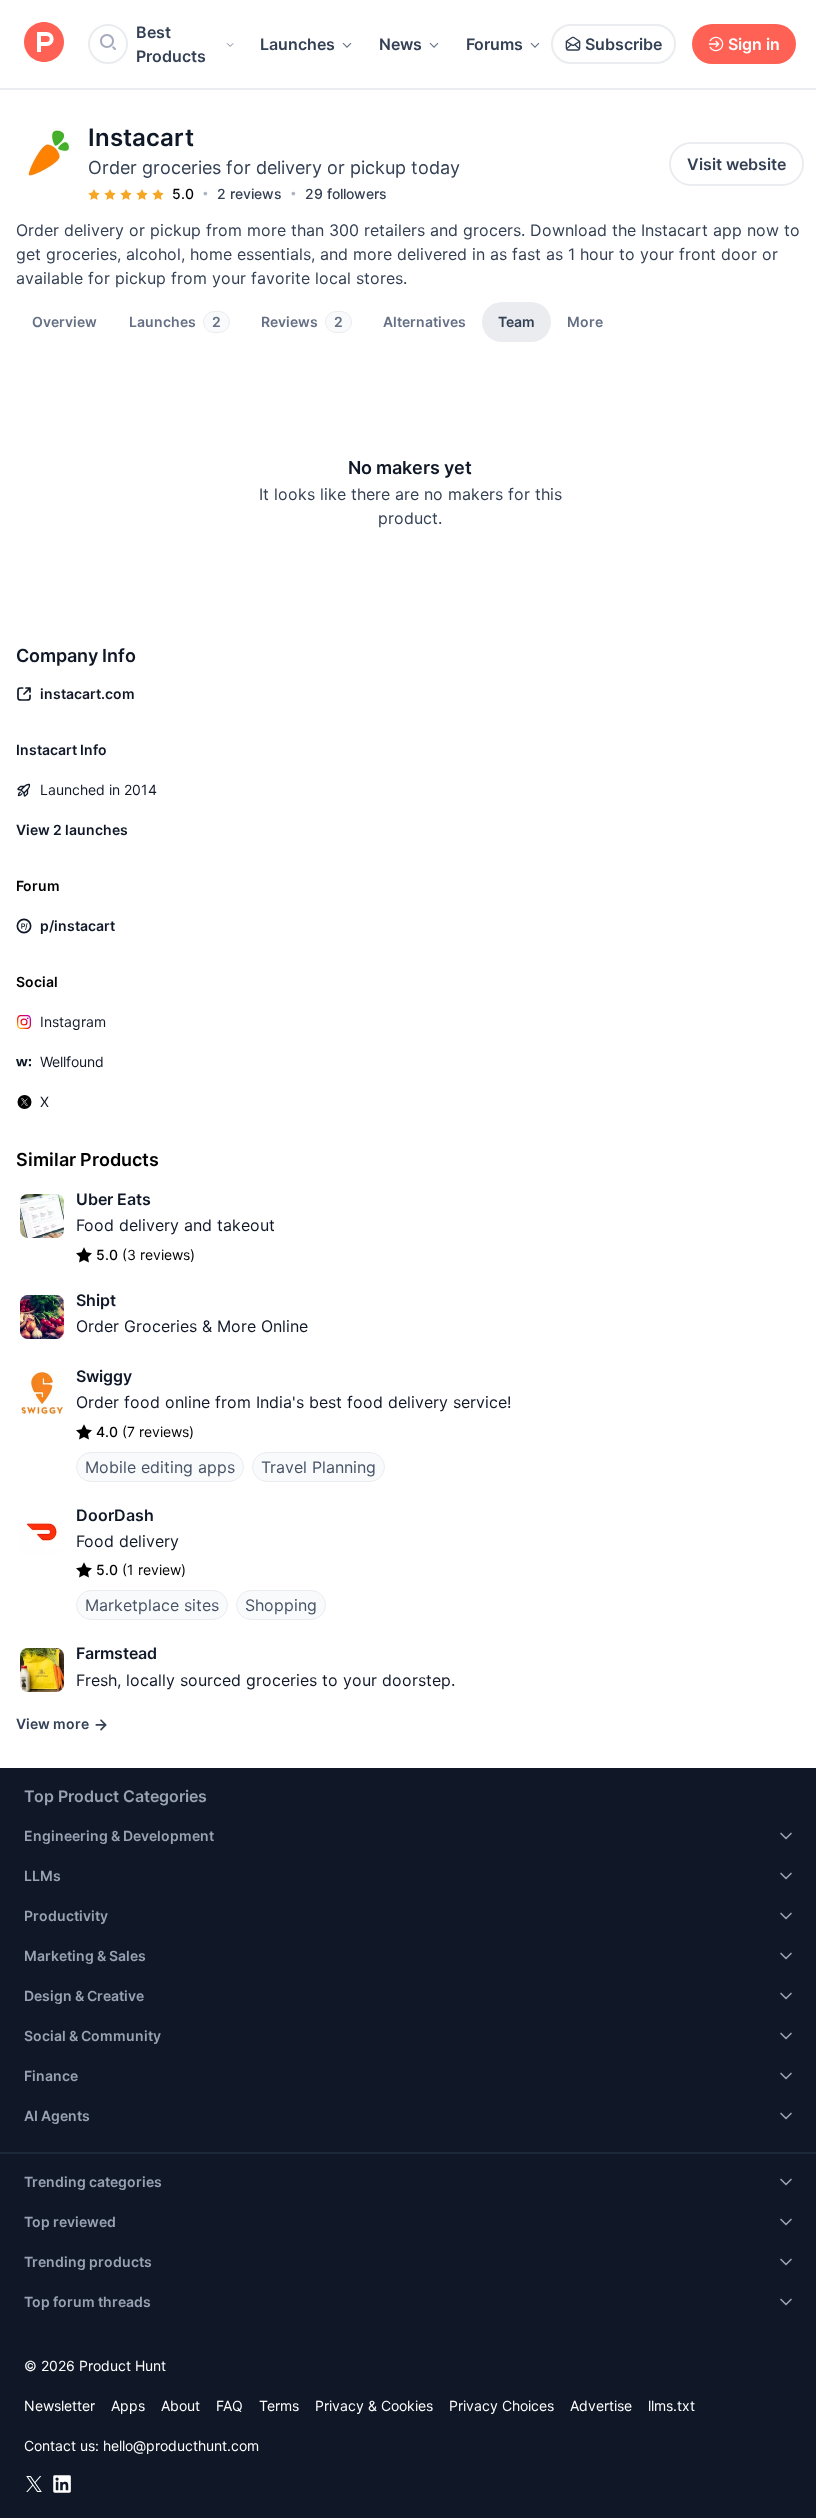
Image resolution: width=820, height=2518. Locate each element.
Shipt (96, 1300)
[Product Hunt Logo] (44, 43)
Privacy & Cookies (374, 2405)
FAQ (229, 2405)
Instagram (73, 1021)
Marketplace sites (152, 1605)
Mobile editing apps (160, 1467)
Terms (279, 2405)
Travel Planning (318, 1467)
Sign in (754, 44)
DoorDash (115, 1515)
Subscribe (623, 44)
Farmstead (116, 1653)
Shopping (281, 1605)
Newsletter (59, 2405)
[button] (585, 321)
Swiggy (104, 1376)
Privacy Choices (501, 2405)
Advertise (601, 2405)
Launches (297, 44)
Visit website (736, 164)
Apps (128, 2405)
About (180, 2405)
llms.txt (671, 2405)
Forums (494, 44)
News (400, 44)
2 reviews (249, 193)
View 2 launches (72, 829)
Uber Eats (113, 1199)
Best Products (171, 44)
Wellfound (72, 1061)
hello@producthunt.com (181, 2445)
